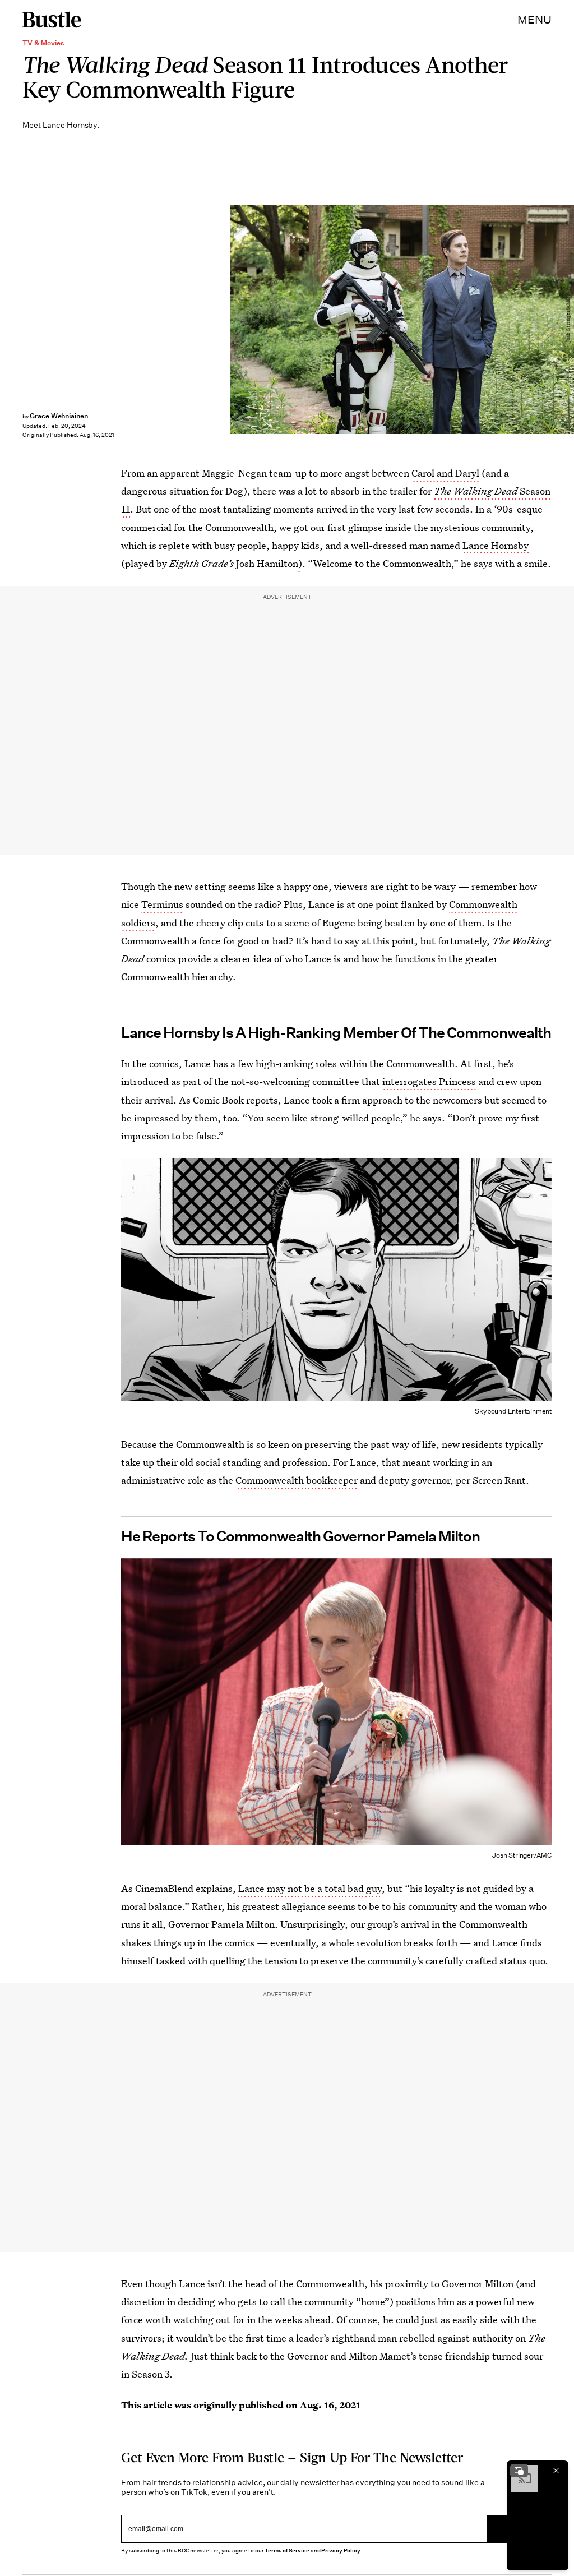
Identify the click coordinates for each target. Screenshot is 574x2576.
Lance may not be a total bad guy (310, 1888)
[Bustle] (52, 20)
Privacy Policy (341, 2550)
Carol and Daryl (445, 473)
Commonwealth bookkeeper (297, 1480)
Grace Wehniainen (59, 416)
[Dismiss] (556, 2471)
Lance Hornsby (496, 545)
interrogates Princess (429, 1081)
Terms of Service (287, 2550)
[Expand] (519, 2471)
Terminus (162, 904)
